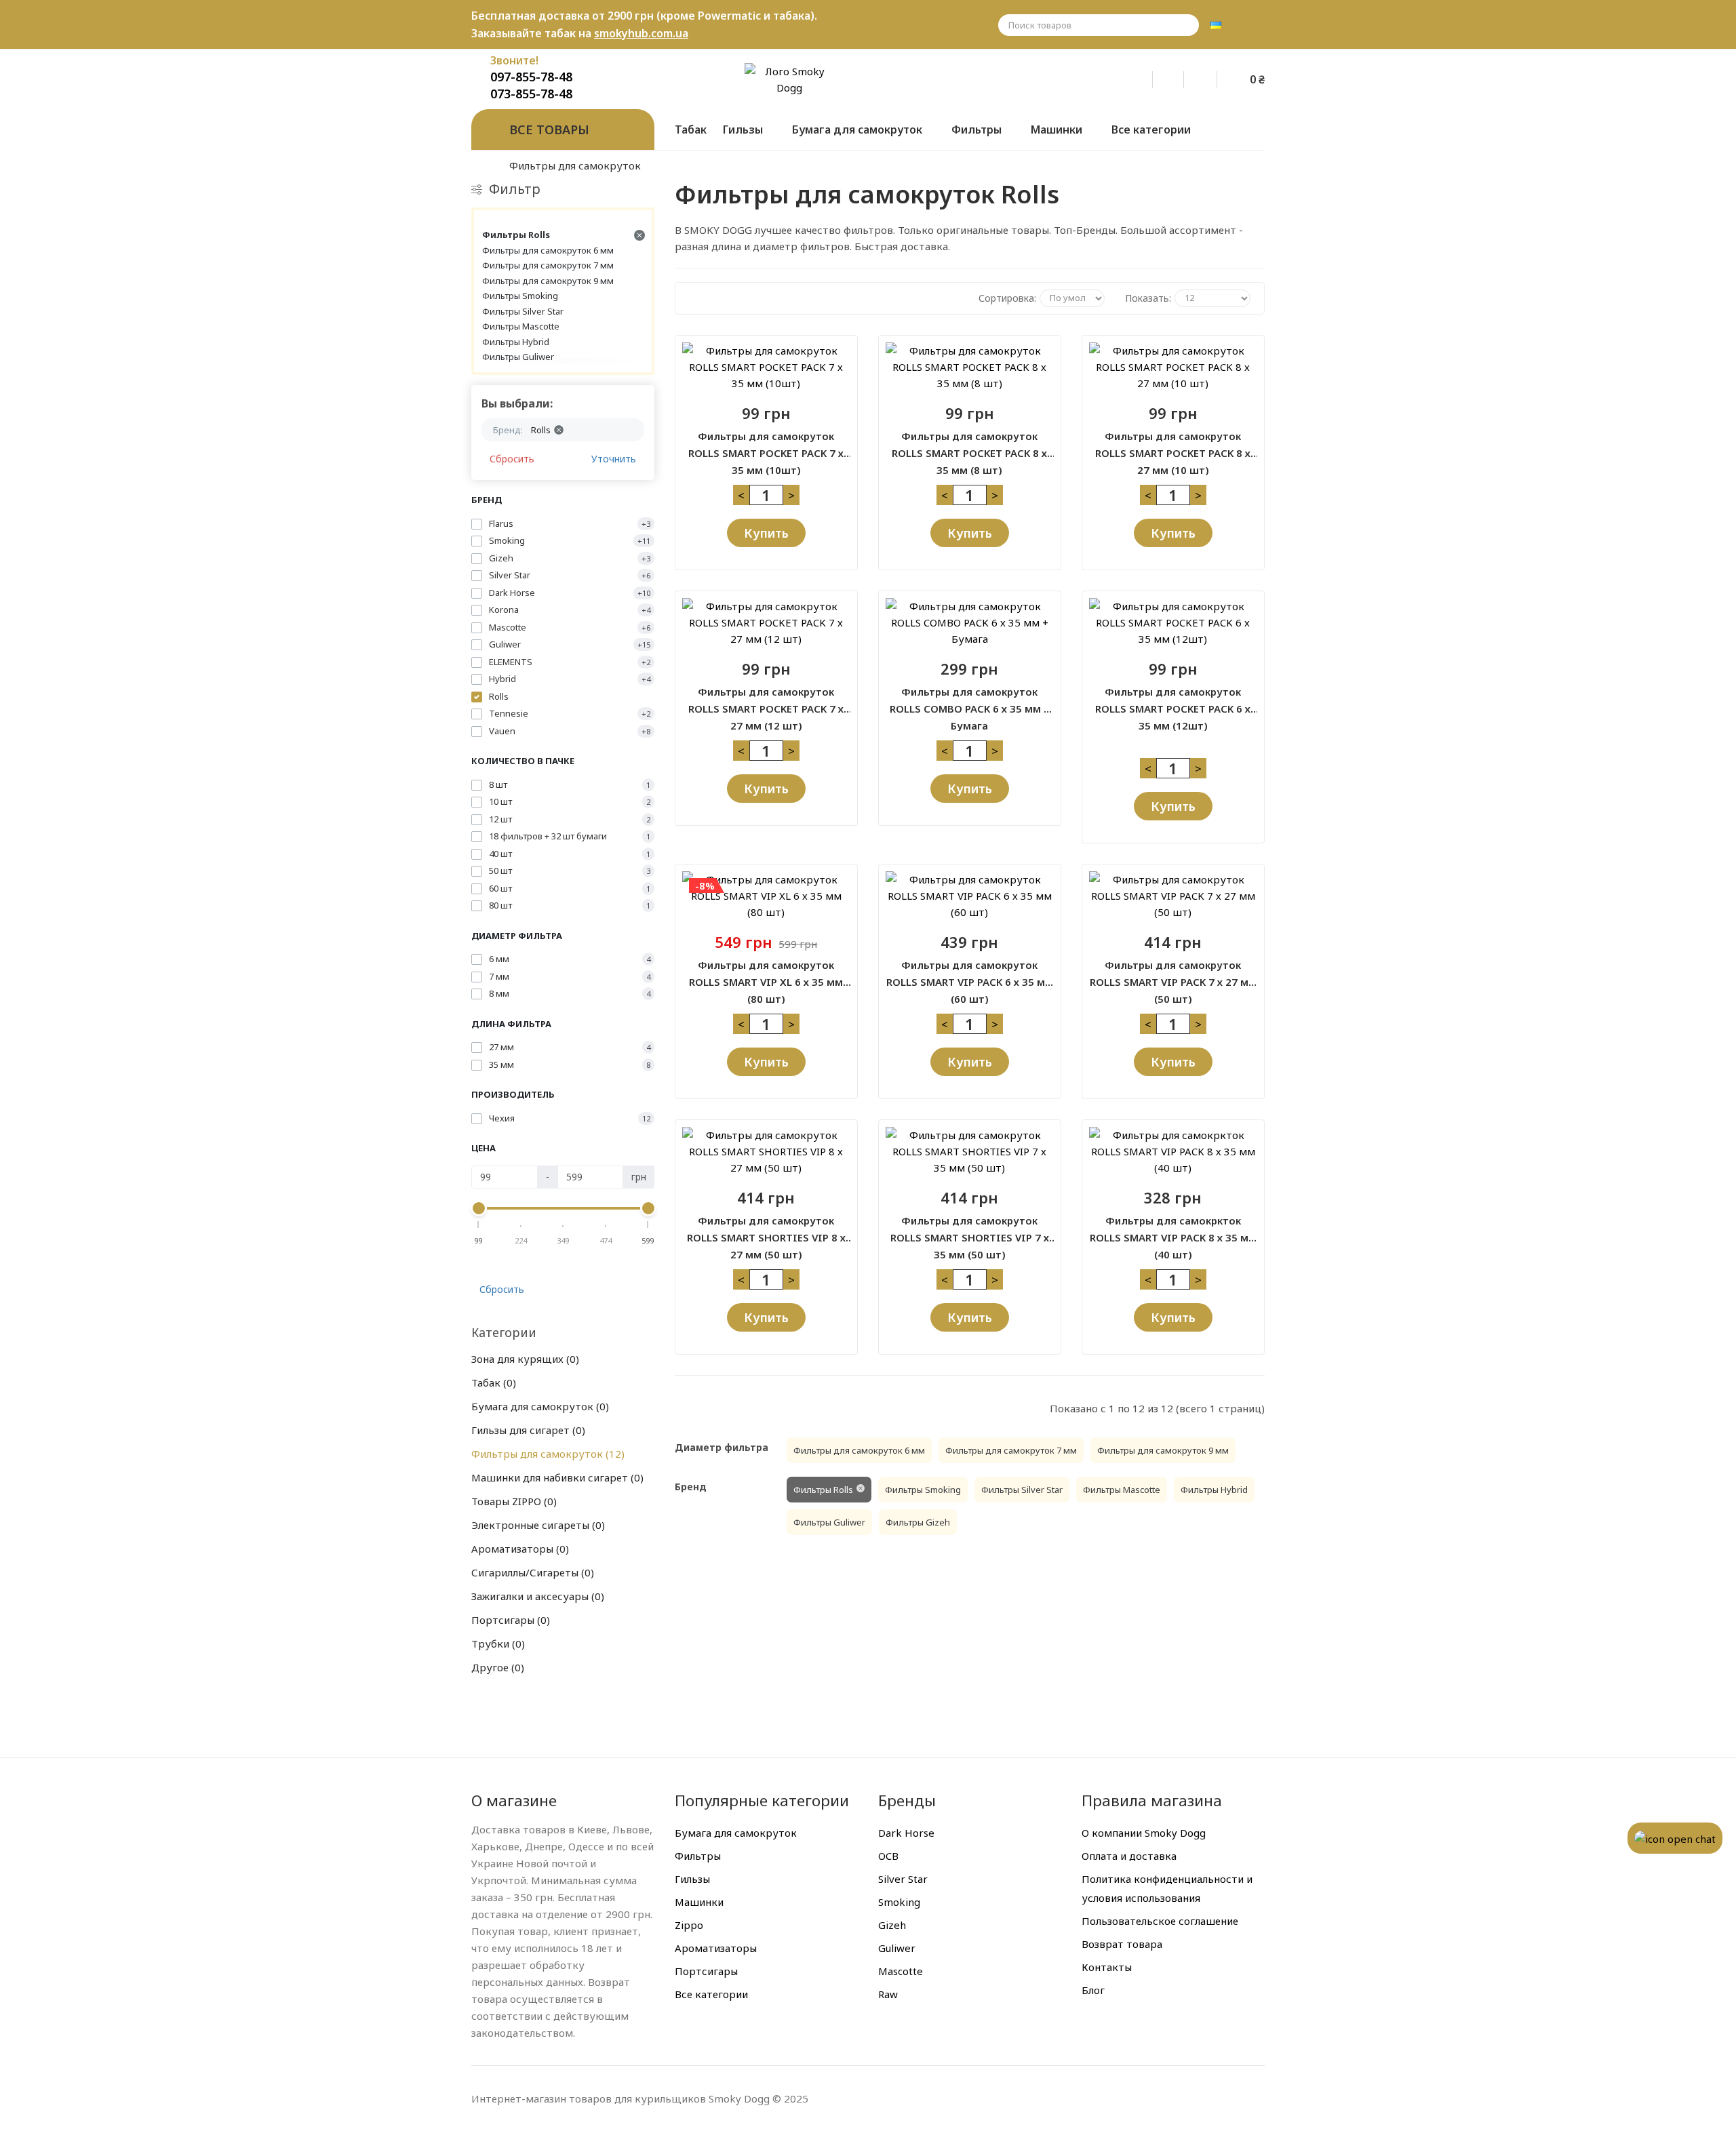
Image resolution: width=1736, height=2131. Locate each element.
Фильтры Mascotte (521, 326)
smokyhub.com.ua (641, 33)
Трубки (496, 1644)
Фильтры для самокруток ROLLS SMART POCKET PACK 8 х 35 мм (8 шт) (969, 445)
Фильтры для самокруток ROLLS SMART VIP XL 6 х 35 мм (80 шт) (766, 974)
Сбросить (512, 459)
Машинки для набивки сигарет (556, 1477)
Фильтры (698, 1856)
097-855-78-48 (531, 77)
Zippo (689, 1925)
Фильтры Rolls (516, 235)
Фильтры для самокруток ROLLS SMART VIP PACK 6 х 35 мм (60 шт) (970, 974)
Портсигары (509, 1620)
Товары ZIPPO (512, 1501)
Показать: (1148, 298)
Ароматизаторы (518, 1549)
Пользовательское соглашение (1160, 1921)
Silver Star (903, 1879)
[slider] (479, 1208)
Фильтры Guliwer (518, 357)
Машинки (699, 1902)
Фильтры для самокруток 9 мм (548, 281)
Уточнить (614, 459)
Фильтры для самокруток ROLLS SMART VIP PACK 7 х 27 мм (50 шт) (1173, 974)
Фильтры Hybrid (516, 342)
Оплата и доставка (1129, 1856)
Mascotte (901, 1971)
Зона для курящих (524, 1359)
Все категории (711, 1994)
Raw (888, 1994)
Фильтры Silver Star (523, 311)
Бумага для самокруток (538, 1406)
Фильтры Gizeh (918, 1522)
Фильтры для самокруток (546, 1454)
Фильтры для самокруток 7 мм (548, 265)
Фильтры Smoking (520, 296)
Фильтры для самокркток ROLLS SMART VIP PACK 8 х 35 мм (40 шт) (1173, 1230)
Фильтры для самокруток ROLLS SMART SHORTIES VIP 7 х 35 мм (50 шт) (970, 1230)
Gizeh (892, 1925)
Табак (492, 1382)
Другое (496, 1667)
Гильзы (692, 1879)
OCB (888, 1856)
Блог (1093, 1990)
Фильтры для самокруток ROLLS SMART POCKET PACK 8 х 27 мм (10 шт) (1173, 445)
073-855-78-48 (531, 94)
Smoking (899, 1902)
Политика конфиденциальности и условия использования (1167, 1888)
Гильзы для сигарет (527, 1430)
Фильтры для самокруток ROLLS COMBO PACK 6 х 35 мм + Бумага (970, 701)
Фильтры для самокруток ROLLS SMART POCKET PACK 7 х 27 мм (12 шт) (766, 701)
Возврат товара (1122, 1944)
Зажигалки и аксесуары (536, 1596)
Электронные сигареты (536, 1525)
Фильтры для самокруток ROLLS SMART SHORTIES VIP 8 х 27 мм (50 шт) (766, 1230)
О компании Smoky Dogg (1144, 1833)
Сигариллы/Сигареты (531, 1572)
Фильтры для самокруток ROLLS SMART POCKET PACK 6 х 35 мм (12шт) (1173, 701)
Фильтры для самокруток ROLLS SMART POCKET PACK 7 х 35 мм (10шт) (766, 445)
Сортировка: (1007, 298)
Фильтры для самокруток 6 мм (548, 250)
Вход (1146, 77)
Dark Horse (906, 1833)
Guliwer (897, 1948)
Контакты (1107, 1967)
